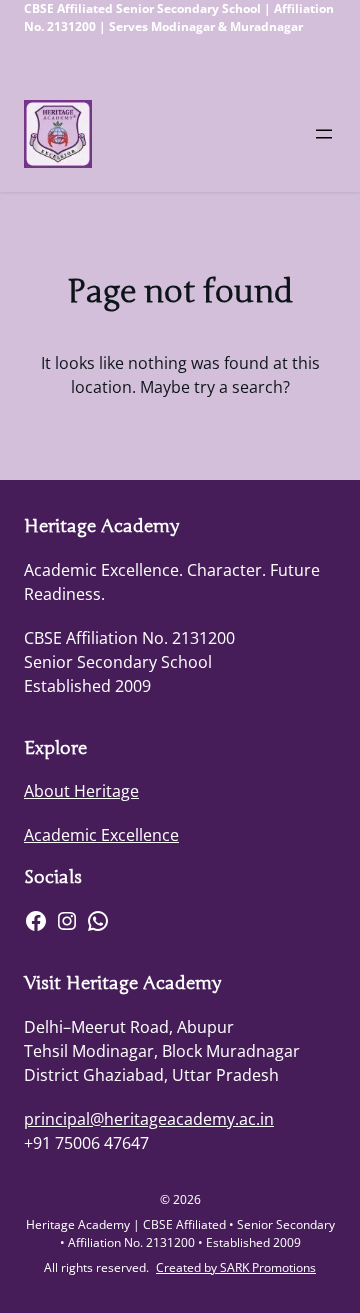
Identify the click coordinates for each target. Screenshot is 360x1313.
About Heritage (81, 791)
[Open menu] (324, 134)
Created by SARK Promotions (236, 1267)
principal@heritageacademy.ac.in (149, 1119)
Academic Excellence (101, 835)
